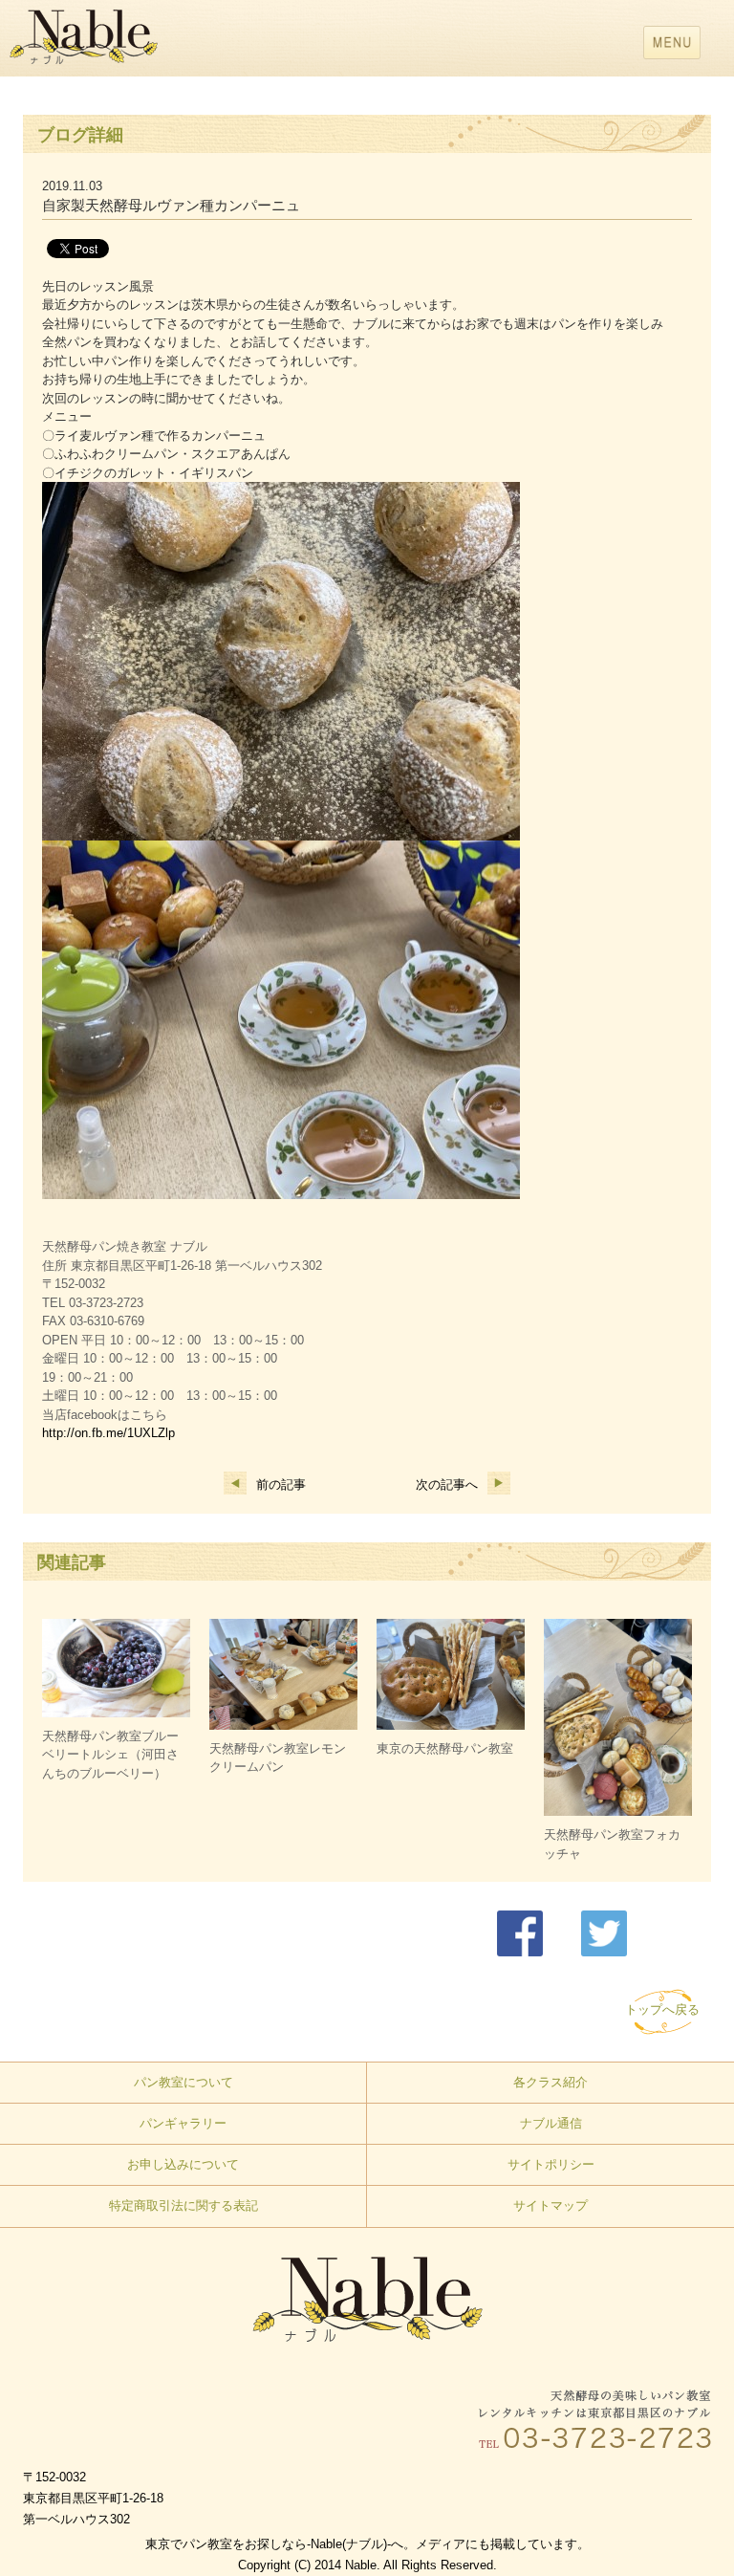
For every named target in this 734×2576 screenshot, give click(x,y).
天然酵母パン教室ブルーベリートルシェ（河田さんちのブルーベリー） (110, 1755)
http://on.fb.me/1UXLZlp (108, 1433)
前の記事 (281, 1484)
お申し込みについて (183, 2164)
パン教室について (183, 2082)
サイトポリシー (551, 2164)
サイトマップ (550, 2205)
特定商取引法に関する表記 (183, 2205)
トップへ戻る (662, 2009)
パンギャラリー (183, 2123)
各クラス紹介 (550, 2082)
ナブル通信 (551, 2123)
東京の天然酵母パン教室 (445, 1748)
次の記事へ (447, 1484)
